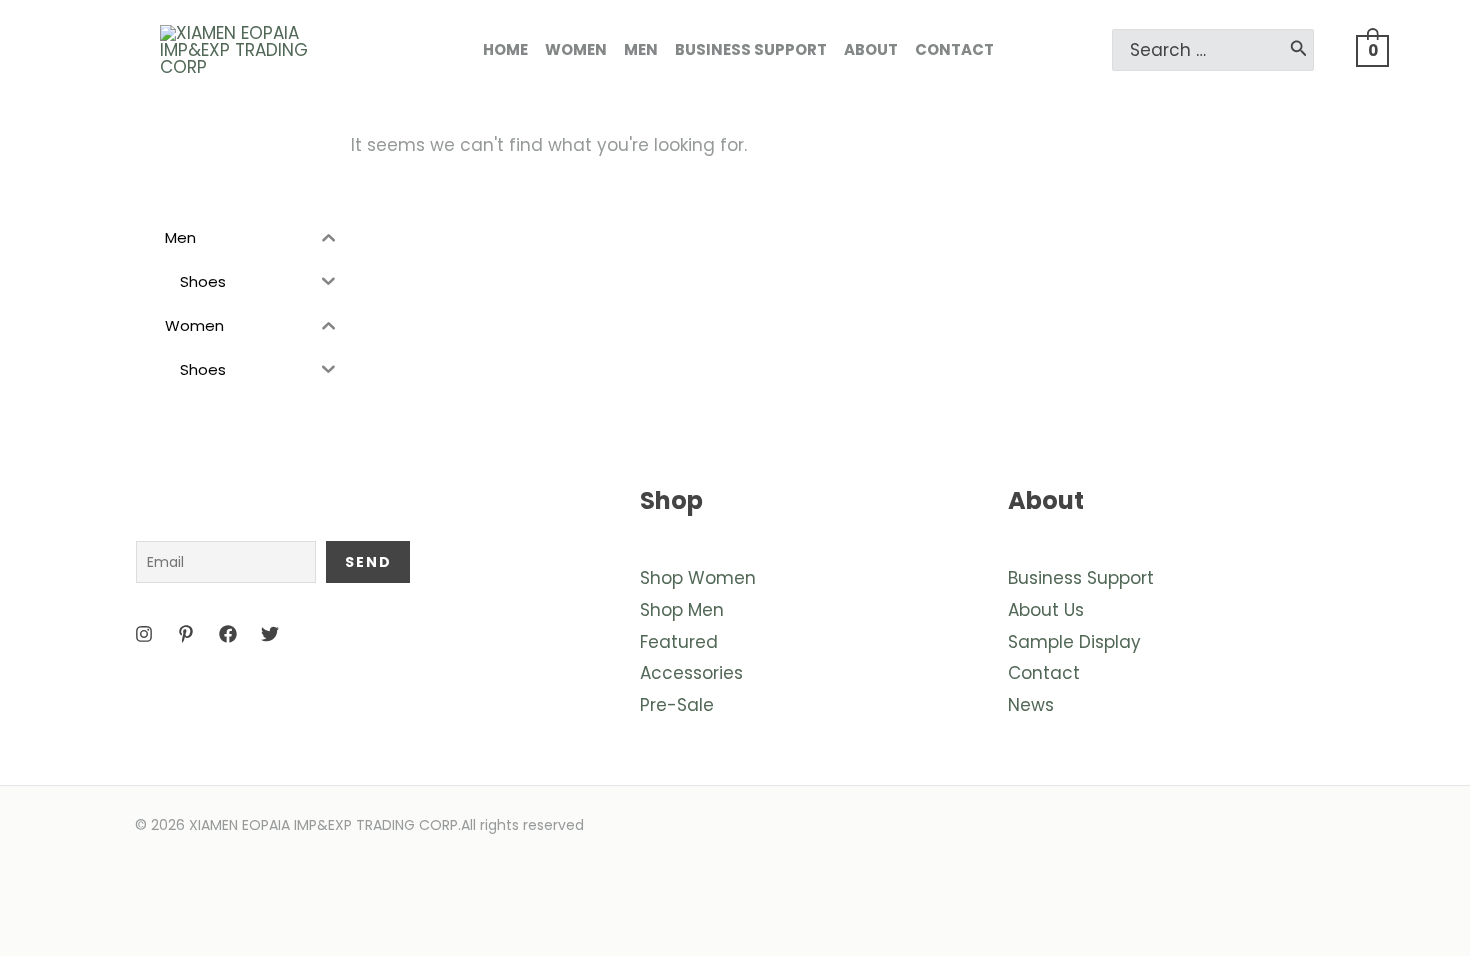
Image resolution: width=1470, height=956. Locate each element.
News (1031, 705)
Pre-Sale (677, 705)
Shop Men (682, 610)
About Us (1046, 610)
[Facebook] (228, 634)
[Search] (1299, 50)
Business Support (1081, 578)
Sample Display (1074, 642)
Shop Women (698, 578)
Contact (1044, 673)
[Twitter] (270, 634)
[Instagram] (144, 634)
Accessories (691, 673)
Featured (679, 642)
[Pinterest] (186, 634)
